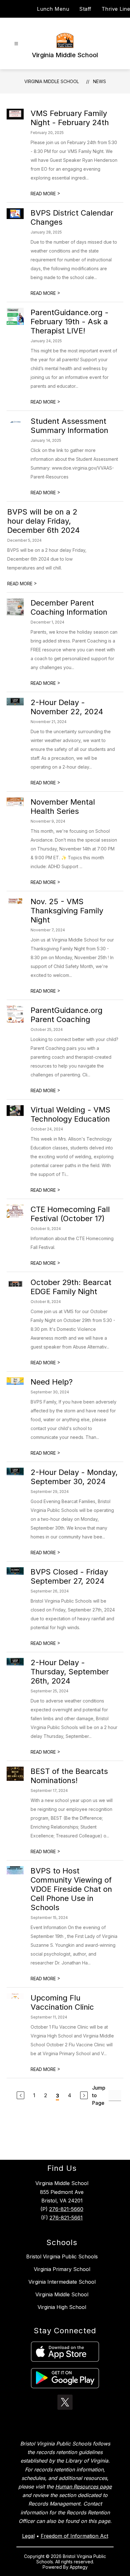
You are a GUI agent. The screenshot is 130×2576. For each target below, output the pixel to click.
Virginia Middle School (52, 81)
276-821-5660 (66, 2209)
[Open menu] (16, 44)
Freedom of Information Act (74, 2536)
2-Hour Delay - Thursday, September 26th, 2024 (70, 1672)
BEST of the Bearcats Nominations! (69, 1776)
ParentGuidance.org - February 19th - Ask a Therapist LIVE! (70, 322)
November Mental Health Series (63, 807)
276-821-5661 (66, 2218)
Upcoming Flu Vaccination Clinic (62, 2002)
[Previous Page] (21, 2095)
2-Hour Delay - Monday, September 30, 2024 (74, 1477)
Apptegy (79, 2567)
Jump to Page (99, 2095)
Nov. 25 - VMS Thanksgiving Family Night (67, 911)
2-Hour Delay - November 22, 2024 (67, 707)
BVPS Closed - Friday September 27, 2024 (69, 1576)
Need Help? (52, 1382)
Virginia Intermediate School (62, 2282)
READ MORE (45, 194)
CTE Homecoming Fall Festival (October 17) (70, 1214)
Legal (28, 2536)
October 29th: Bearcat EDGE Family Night (71, 1287)
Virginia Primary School (62, 2269)
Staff (85, 9)
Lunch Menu (53, 9)
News (100, 81)
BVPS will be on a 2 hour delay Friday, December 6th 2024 (44, 521)
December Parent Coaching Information (69, 607)
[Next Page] (84, 2095)
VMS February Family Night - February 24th (70, 118)
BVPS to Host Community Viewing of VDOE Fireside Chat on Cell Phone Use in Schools (71, 1889)
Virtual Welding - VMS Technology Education (71, 1114)
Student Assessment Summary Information (69, 426)
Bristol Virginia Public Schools (62, 2256)
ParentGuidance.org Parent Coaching (67, 1015)
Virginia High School (62, 2307)
